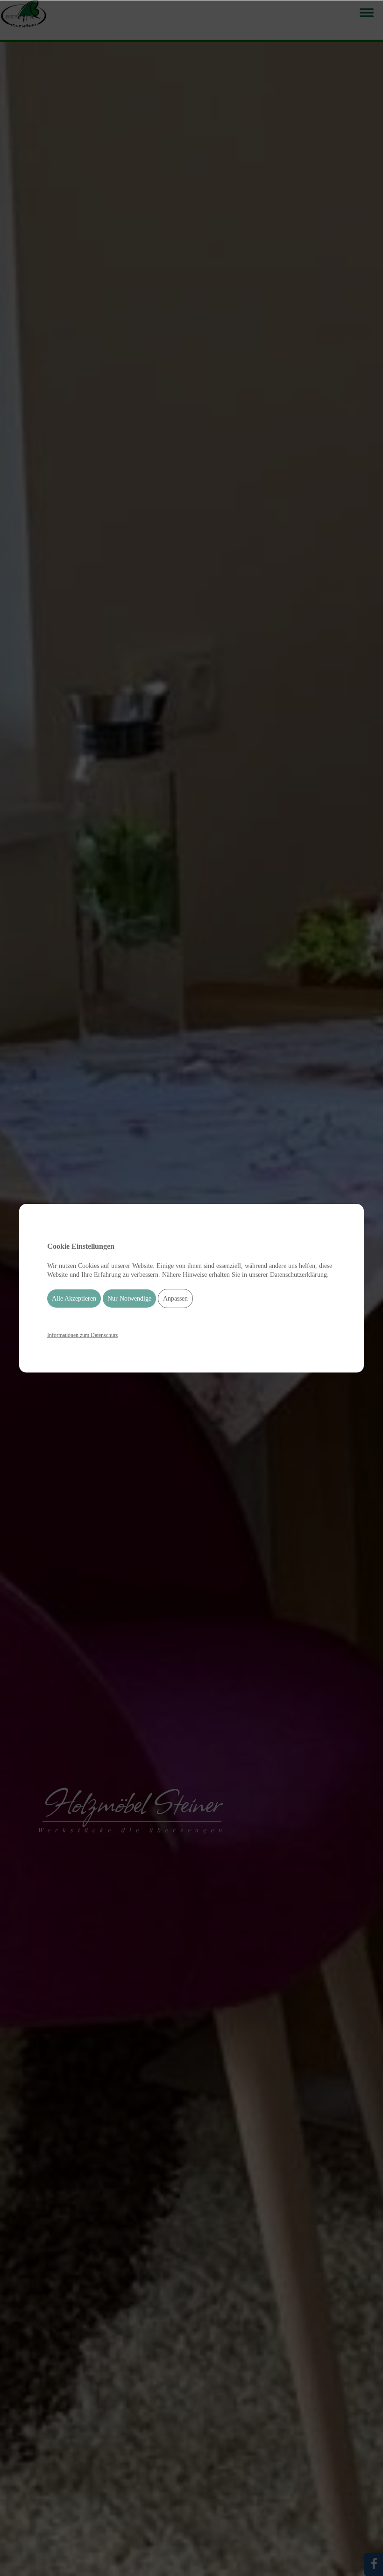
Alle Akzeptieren (74, 1299)
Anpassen (175, 1299)
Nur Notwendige (129, 1299)
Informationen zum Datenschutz (82, 1335)
